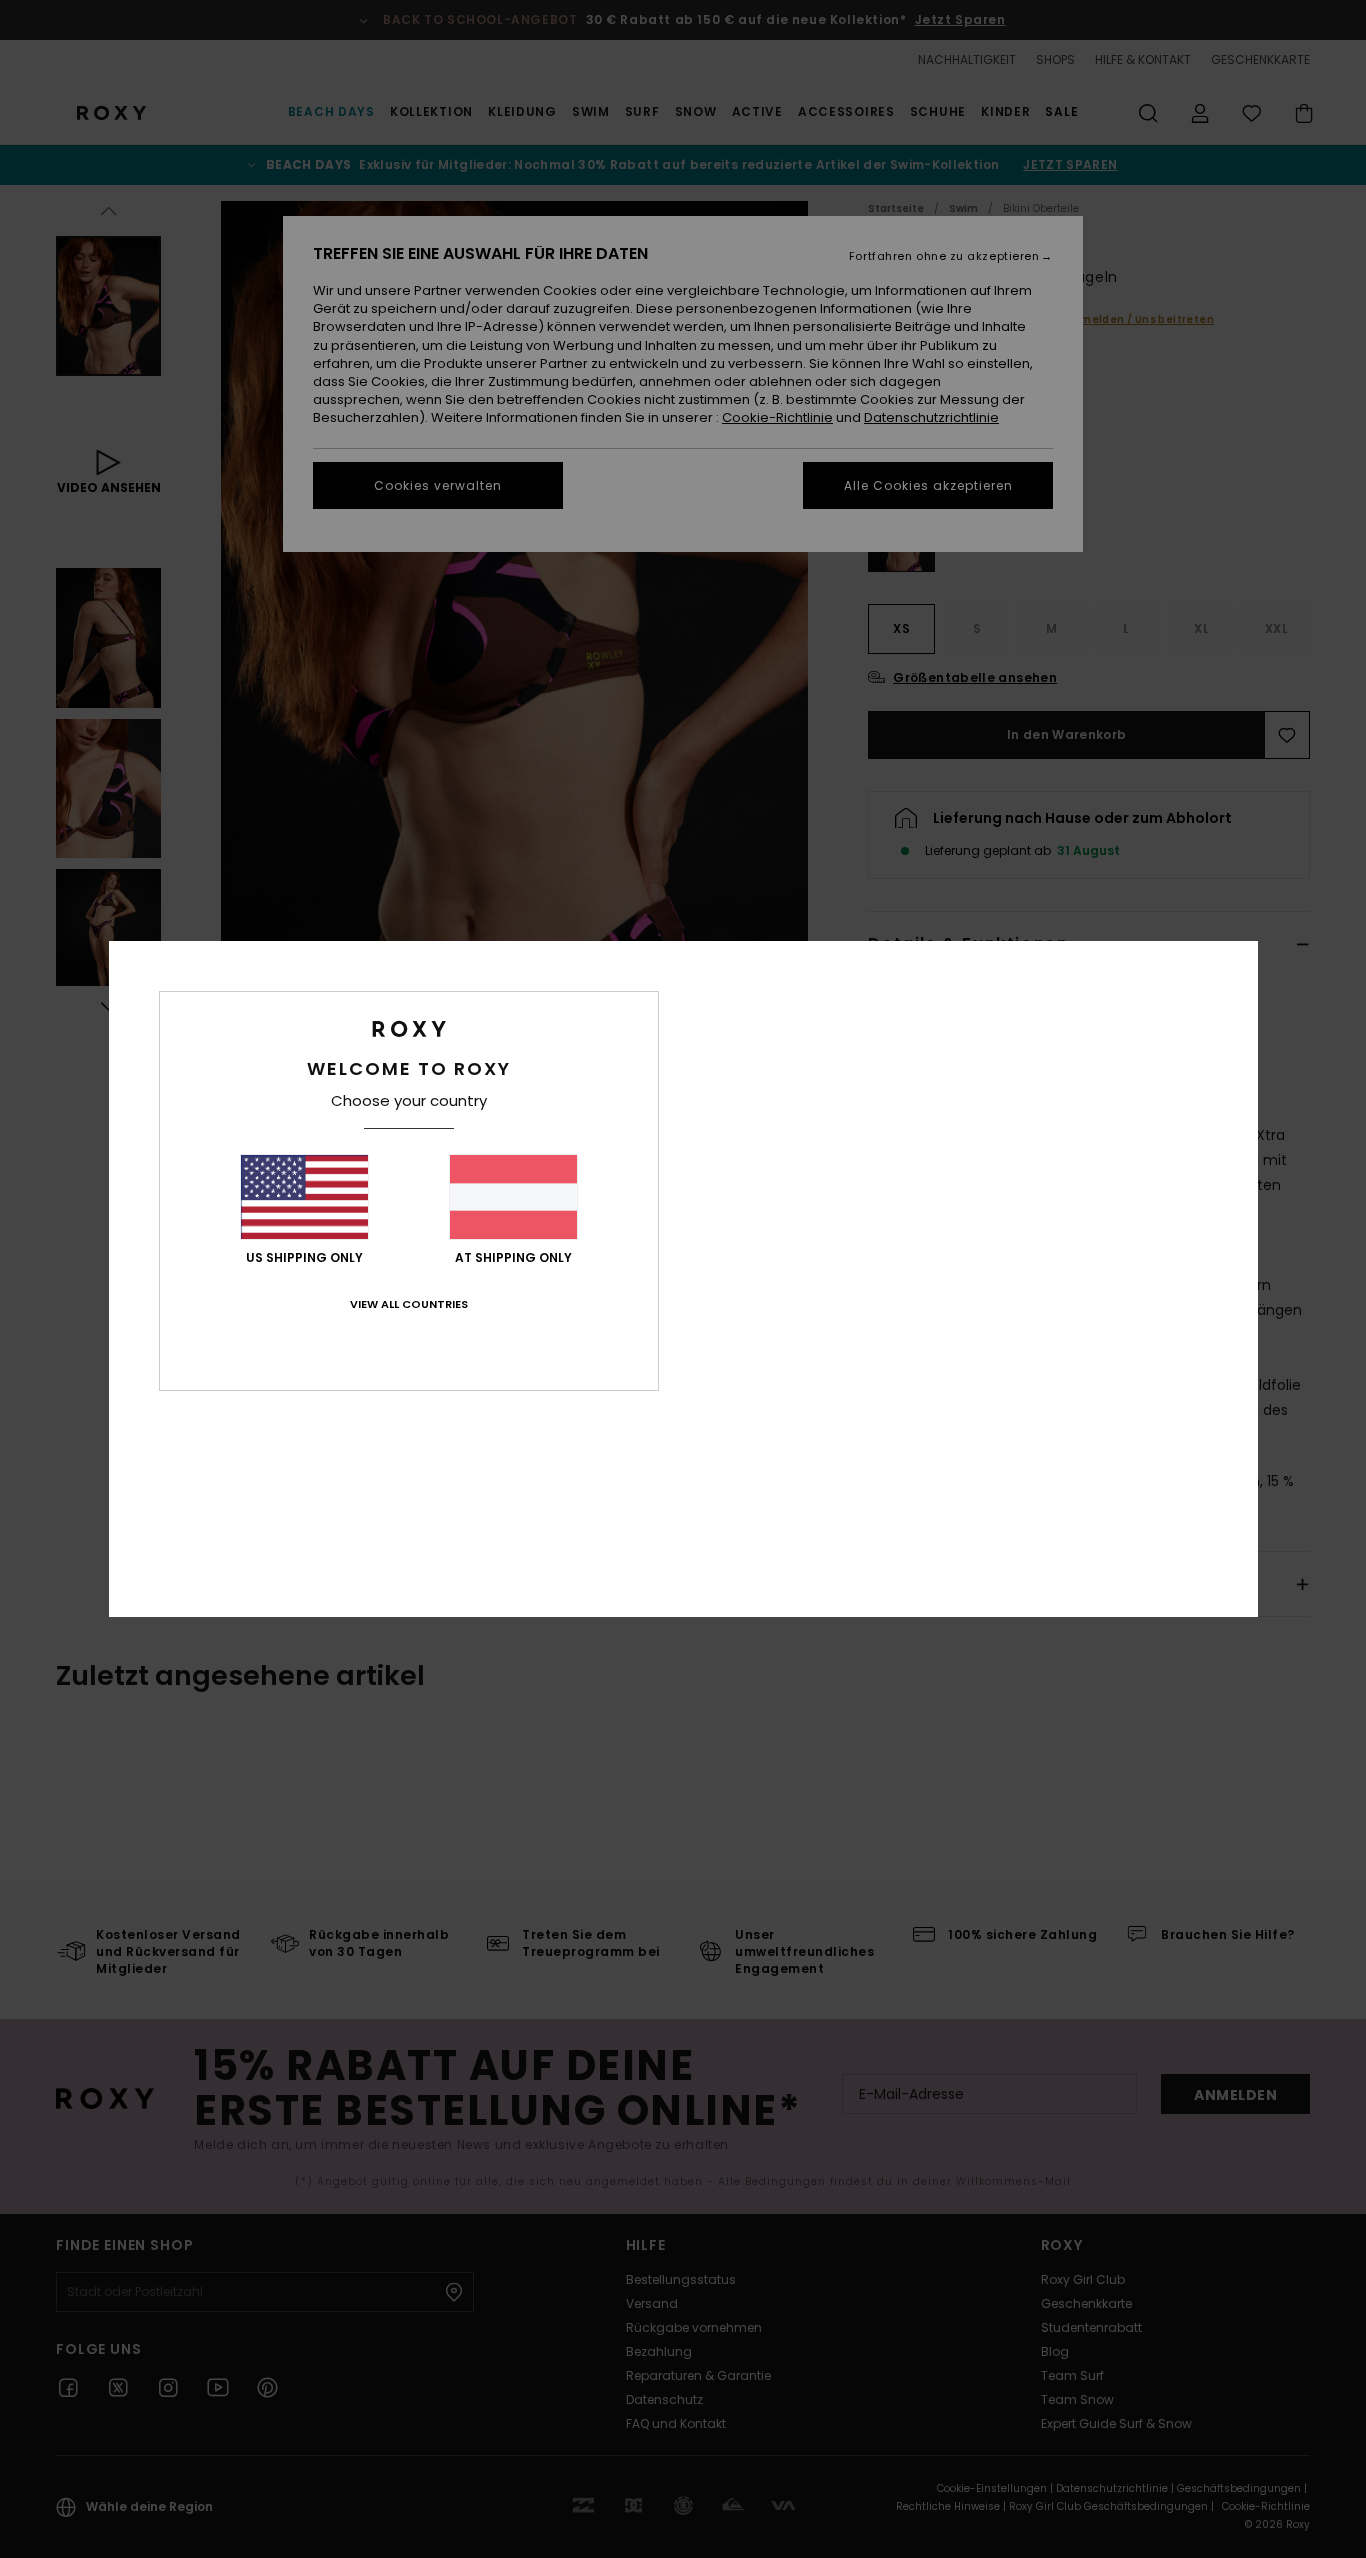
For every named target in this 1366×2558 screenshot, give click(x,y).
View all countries (409, 1304)
